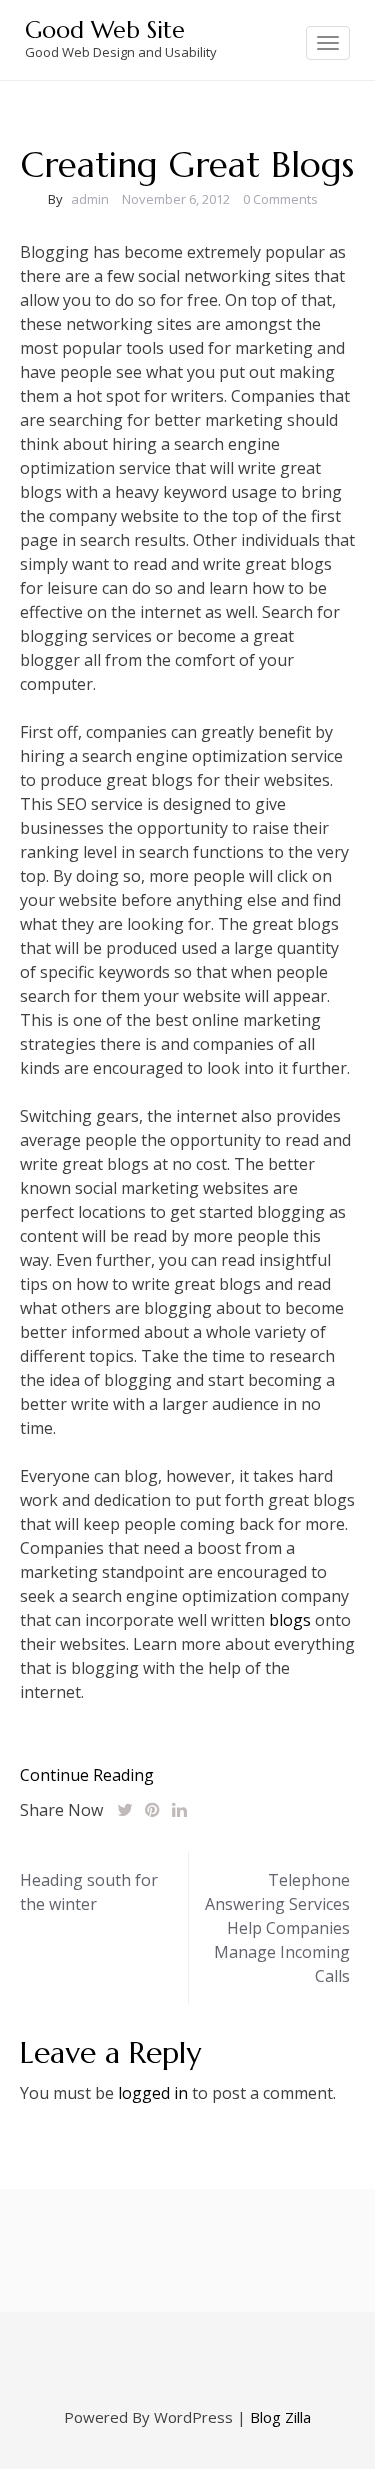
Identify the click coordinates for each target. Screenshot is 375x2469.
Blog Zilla (280, 2417)
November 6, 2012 (176, 199)
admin (90, 199)
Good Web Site (105, 30)
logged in (153, 2093)
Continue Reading (87, 1775)
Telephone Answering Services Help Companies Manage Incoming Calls (277, 1928)
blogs (290, 1620)
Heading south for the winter (89, 1892)
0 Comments (280, 199)
